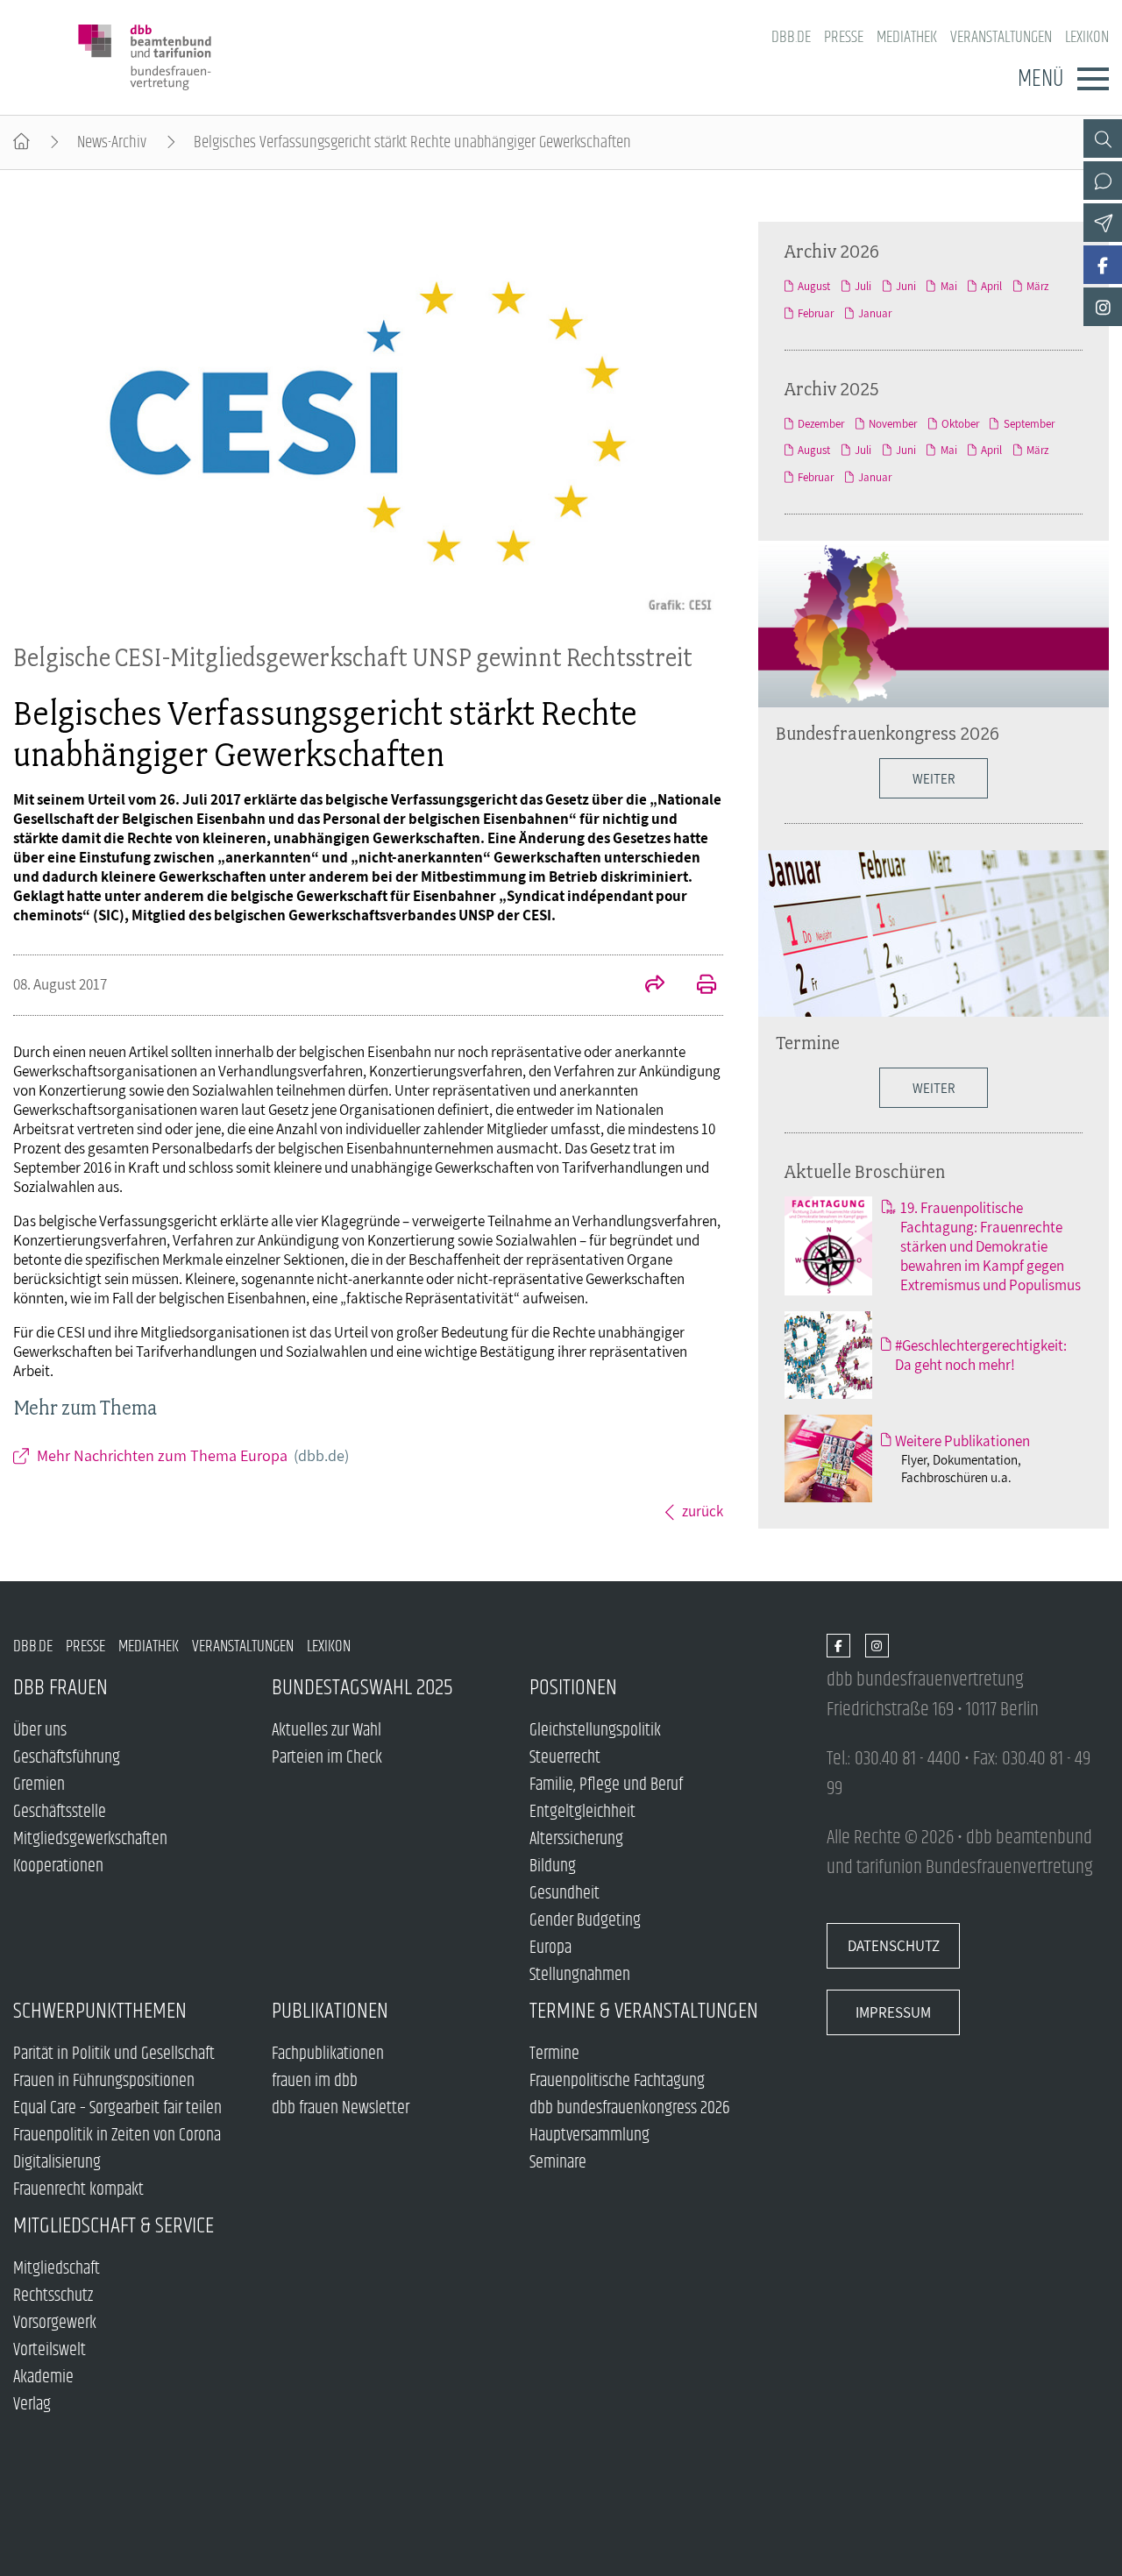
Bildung (553, 1866)
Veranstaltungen (1001, 37)
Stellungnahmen (580, 1975)
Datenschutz (894, 1946)
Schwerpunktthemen (100, 2011)
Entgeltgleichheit (582, 1812)
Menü (1040, 79)
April (991, 286)
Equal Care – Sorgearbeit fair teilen (117, 2108)
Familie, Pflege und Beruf (606, 1785)
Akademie (43, 2377)
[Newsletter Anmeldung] (1103, 223)
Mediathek (907, 37)
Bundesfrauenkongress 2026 (888, 733)
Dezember (821, 424)
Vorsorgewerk (55, 2323)
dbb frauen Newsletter (341, 2108)
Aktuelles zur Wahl (327, 1731)
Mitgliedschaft (57, 2269)
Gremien (39, 1785)
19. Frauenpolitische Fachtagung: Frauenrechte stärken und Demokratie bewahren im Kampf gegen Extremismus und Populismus (991, 1246)
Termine (808, 1042)
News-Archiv (112, 142)
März (1037, 286)
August (814, 286)
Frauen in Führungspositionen (104, 2081)
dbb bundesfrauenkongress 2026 (630, 2108)
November (893, 424)
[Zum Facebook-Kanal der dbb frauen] (1103, 265)
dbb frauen (60, 1688)
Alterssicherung (576, 1839)
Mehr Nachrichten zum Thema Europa (193, 1455)
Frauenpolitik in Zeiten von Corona (117, 2136)
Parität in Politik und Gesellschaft (114, 2054)
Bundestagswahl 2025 (362, 1688)
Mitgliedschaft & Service (114, 2226)
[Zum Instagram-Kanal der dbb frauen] (1103, 307)
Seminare (558, 2163)
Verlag (32, 2405)
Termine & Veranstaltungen (644, 2011)
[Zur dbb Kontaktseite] (1103, 181)
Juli (863, 286)
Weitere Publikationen (962, 1441)
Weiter (934, 1088)
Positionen (573, 1688)
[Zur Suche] (1103, 138)
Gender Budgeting (585, 1921)
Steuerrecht (565, 1758)
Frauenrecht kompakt (78, 2190)
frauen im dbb (315, 2081)
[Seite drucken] (697, 986)
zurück (703, 1511)
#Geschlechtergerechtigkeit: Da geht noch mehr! (981, 1355)
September (1029, 424)
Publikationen (330, 2011)
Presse (844, 37)
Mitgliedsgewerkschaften (90, 1839)
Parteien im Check (327, 1758)
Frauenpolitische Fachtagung (617, 2081)
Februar (816, 313)
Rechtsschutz (53, 2296)
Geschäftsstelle (60, 1812)
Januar (875, 313)
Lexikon (1087, 37)
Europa (550, 1948)
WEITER (934, 778)
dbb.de (791, 37)
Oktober (960, 424)
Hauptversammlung (589, 2136)
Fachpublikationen (328, 2054)
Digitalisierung (57, 2163)
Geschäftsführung (67, 1758)
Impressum (893, 2012)
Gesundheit (565, 1894)
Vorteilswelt (50, 2350)
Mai (948, 286)
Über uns (40, 1731)
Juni (906, 286)
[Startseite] (21, 142)
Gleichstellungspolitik (595, 1731)
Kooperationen (58, 1866)
